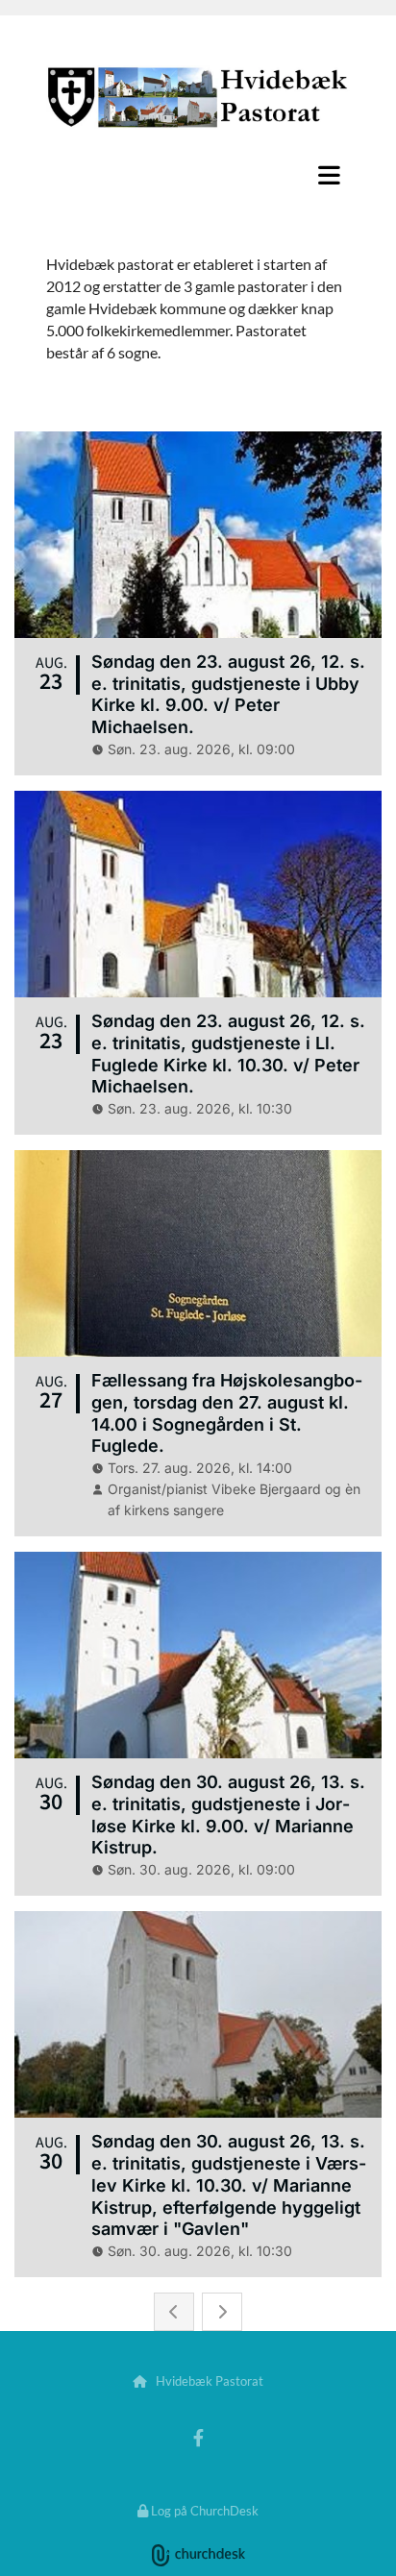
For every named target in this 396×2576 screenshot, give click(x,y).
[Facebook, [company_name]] (198, 2438)
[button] (198, 175)
